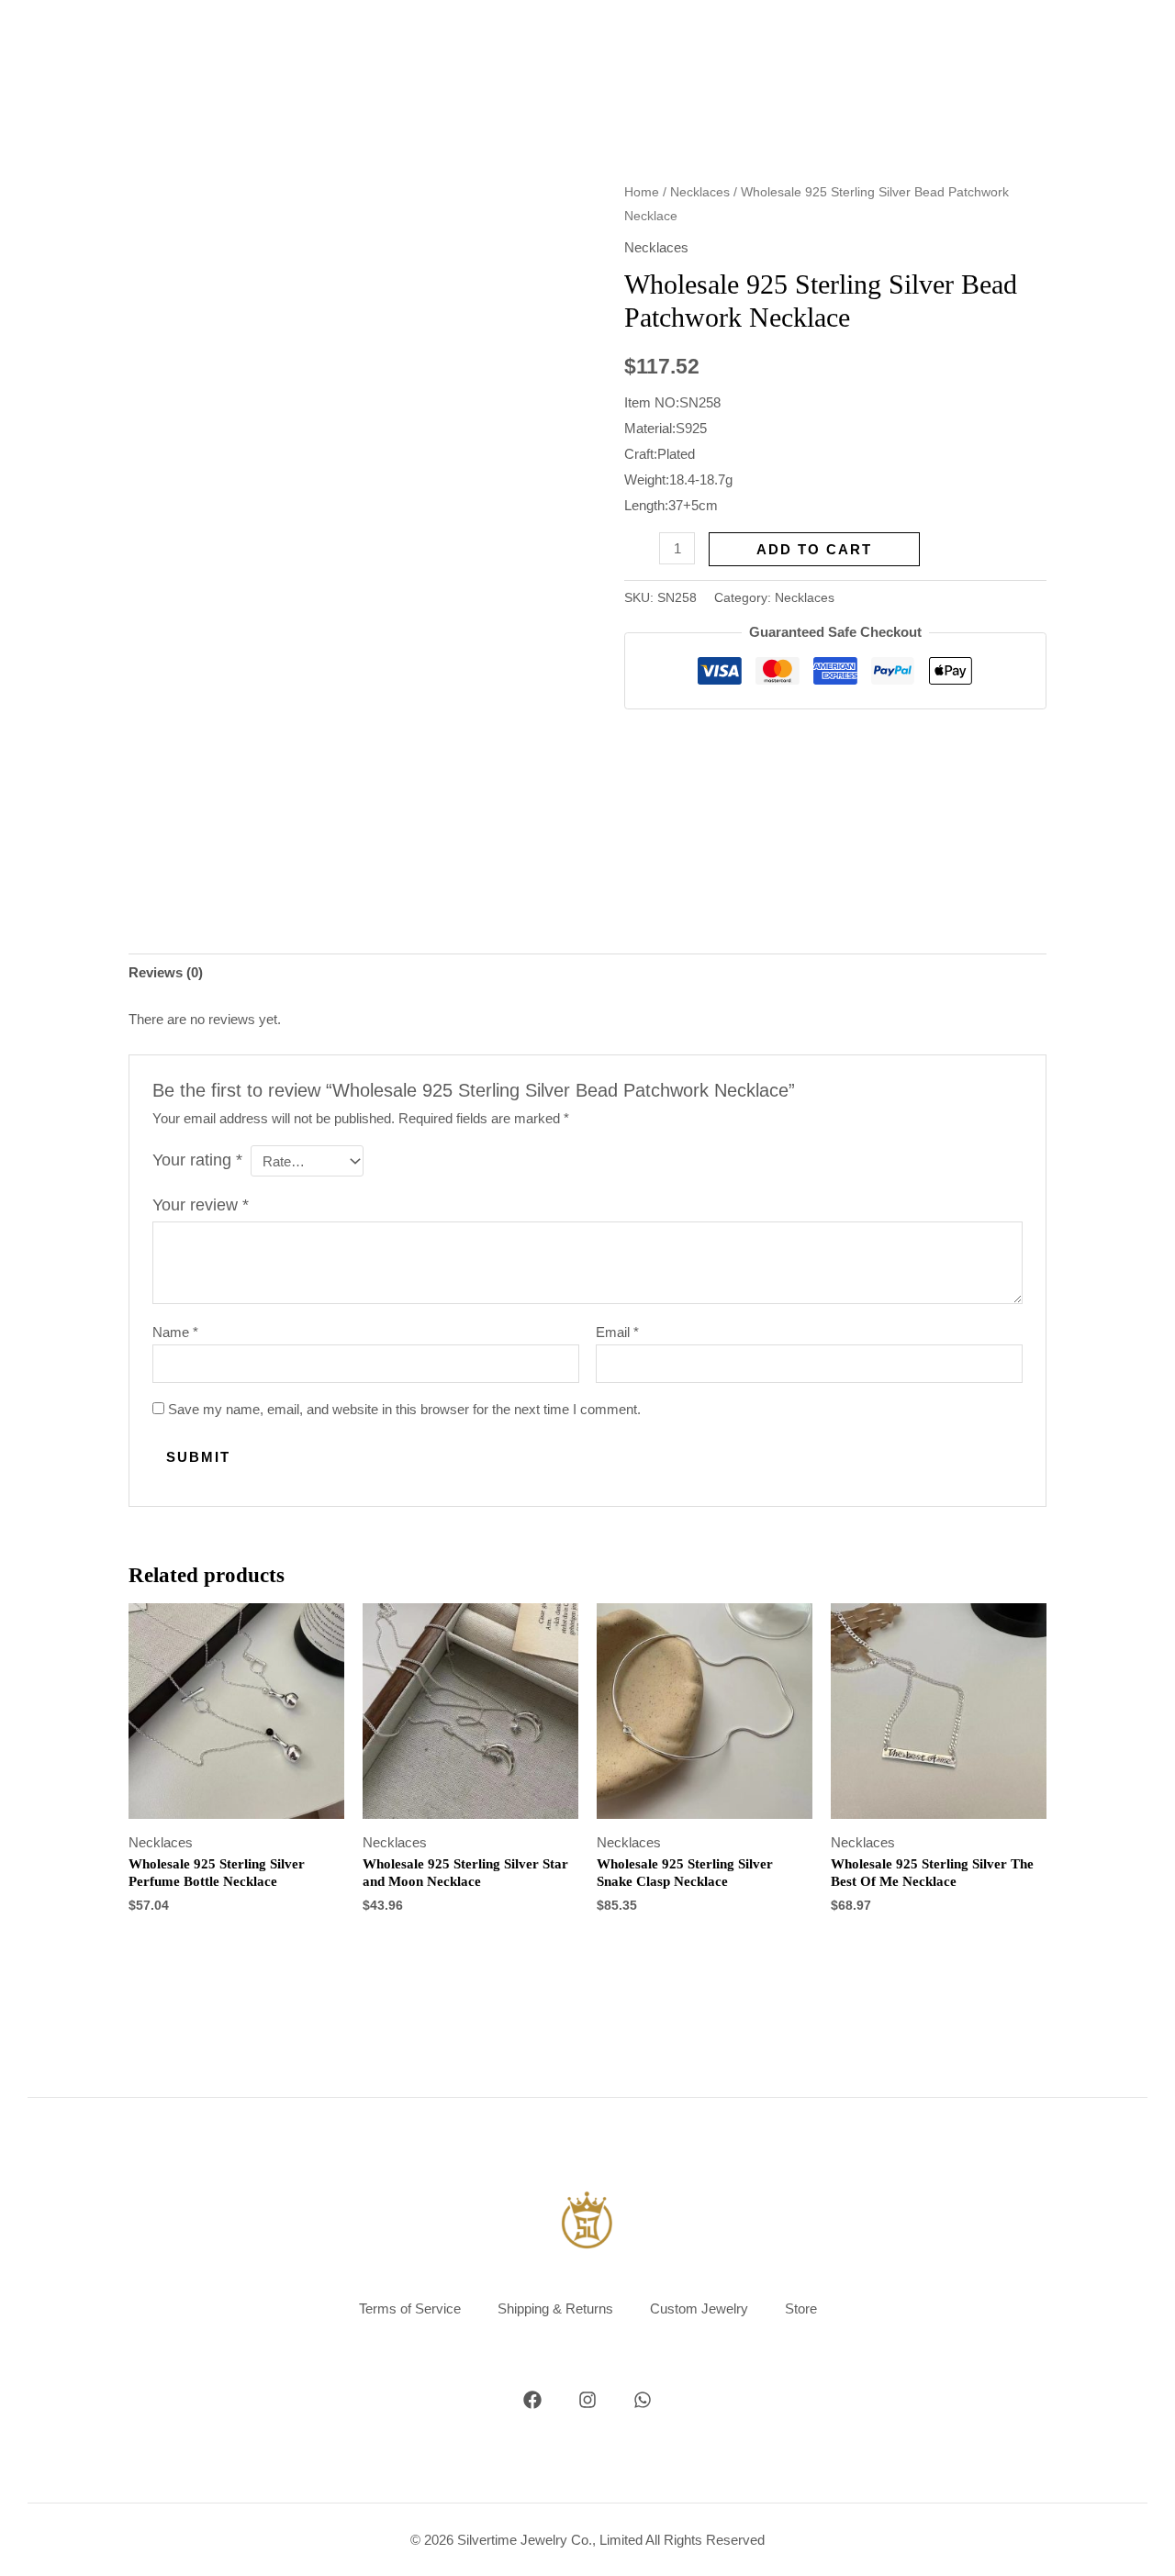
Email (617, 1332)
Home (642, 192)
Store (801, 2308)
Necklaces (700, 192)
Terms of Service (410, 2308)
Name (175, 1332)
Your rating (197, 1160)
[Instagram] (587, 2400)
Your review (201, 1205)
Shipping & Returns (555, 2308)
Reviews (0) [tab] (166, 972)
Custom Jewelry (699, 2308)
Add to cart (814, 549)
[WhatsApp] (643, 2400)
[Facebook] (532, 2400)
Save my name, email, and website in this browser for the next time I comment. (404, 1409)
